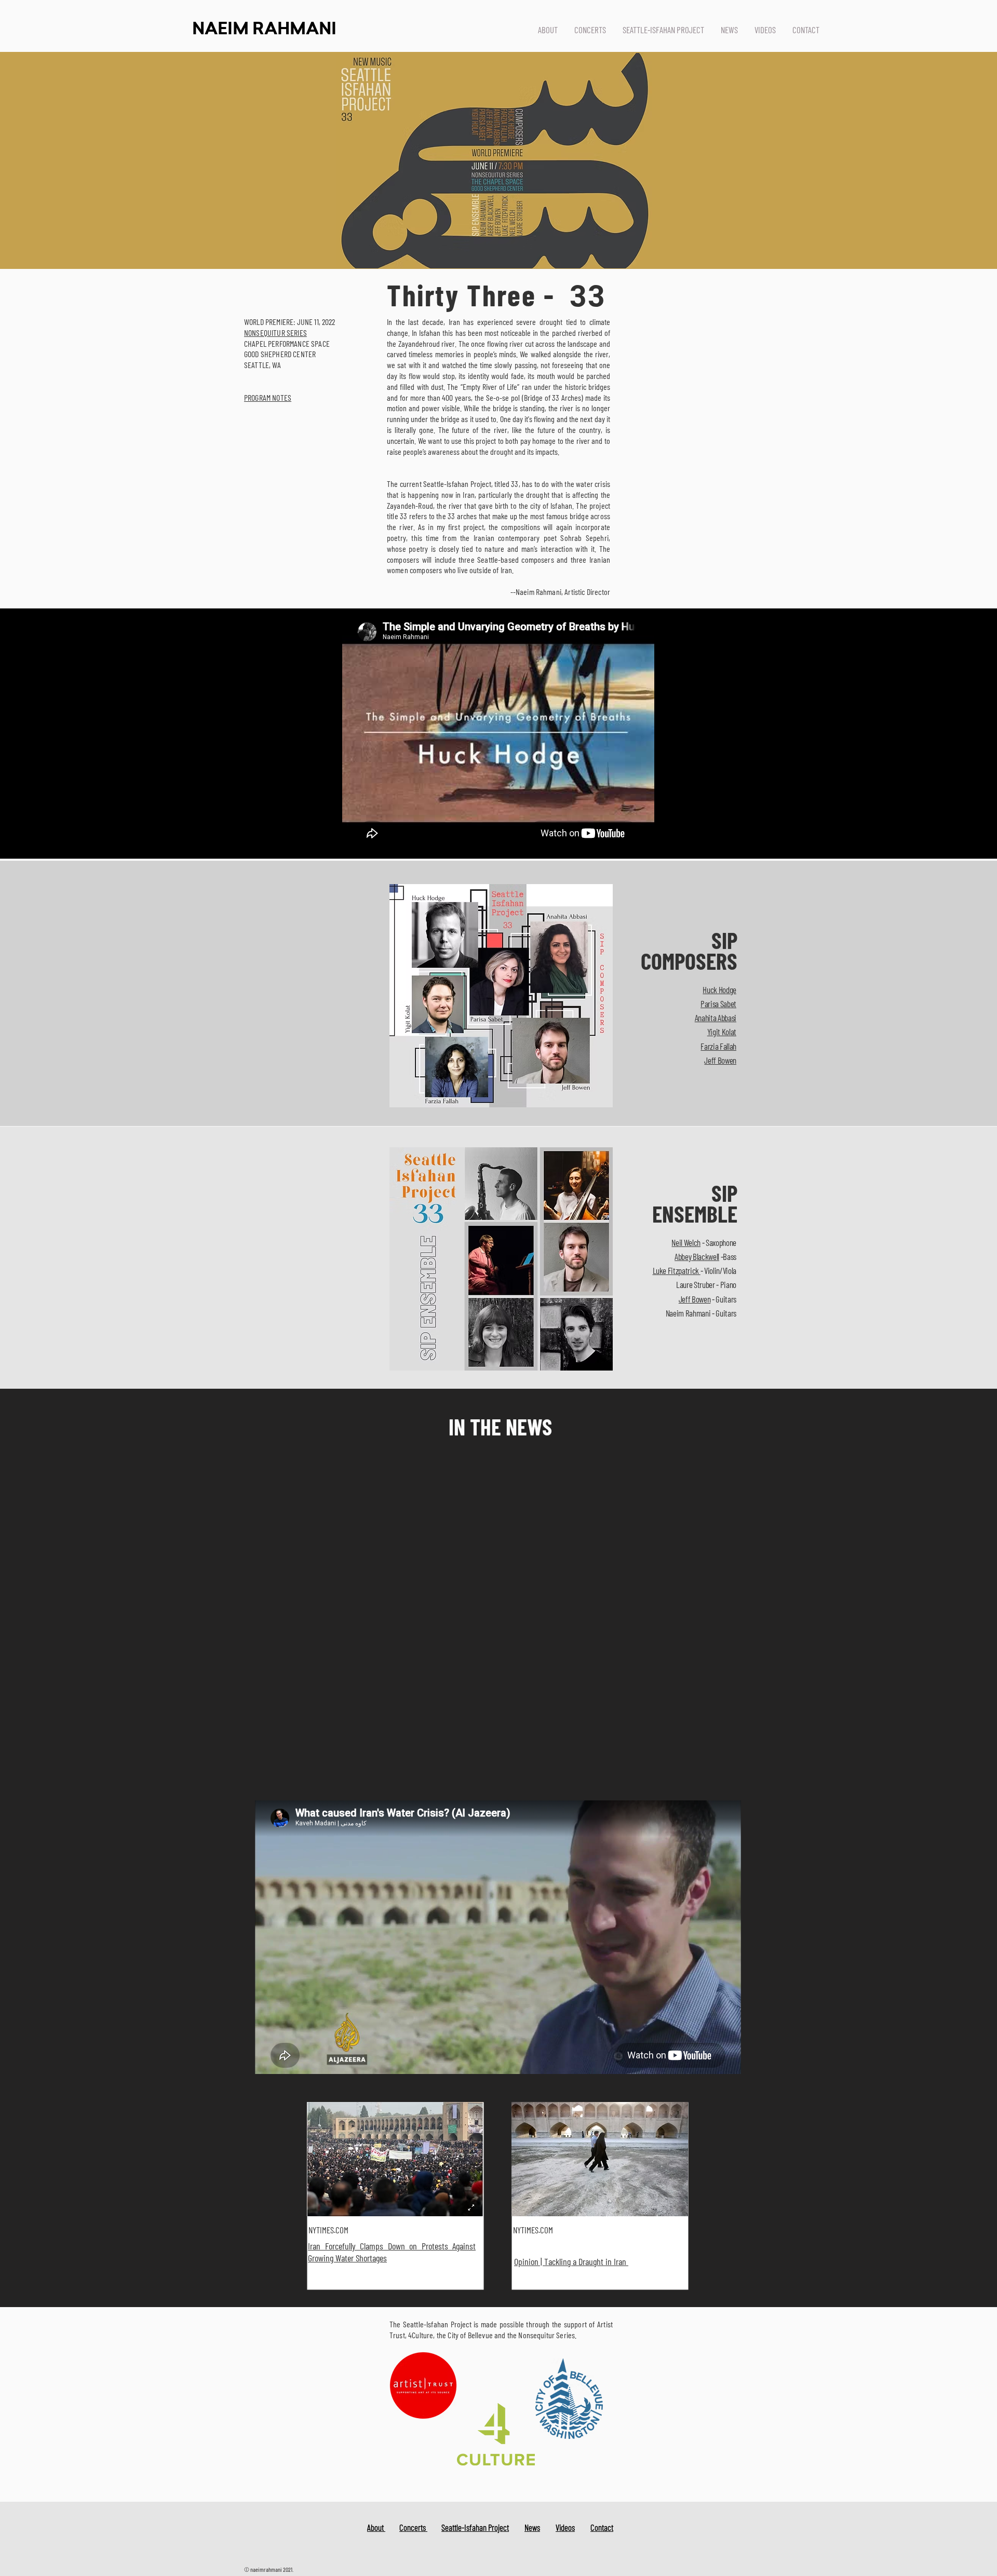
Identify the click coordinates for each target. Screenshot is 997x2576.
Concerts (413, 2527)
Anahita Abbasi (716, 1018)
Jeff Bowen (720, 1060)
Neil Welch (686, 1242)
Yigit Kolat (722, 1032)
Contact (602, 2527)
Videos (565, 2527)
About (376, 2527)
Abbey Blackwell (697, 1256)
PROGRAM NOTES (268, 397)
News (532, 2527)
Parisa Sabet (718, 1004)
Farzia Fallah (718, 1046)
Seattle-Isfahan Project (475, 2527)
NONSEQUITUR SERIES (275, 333)
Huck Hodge (719, 989)
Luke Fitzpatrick (677, 1270)
